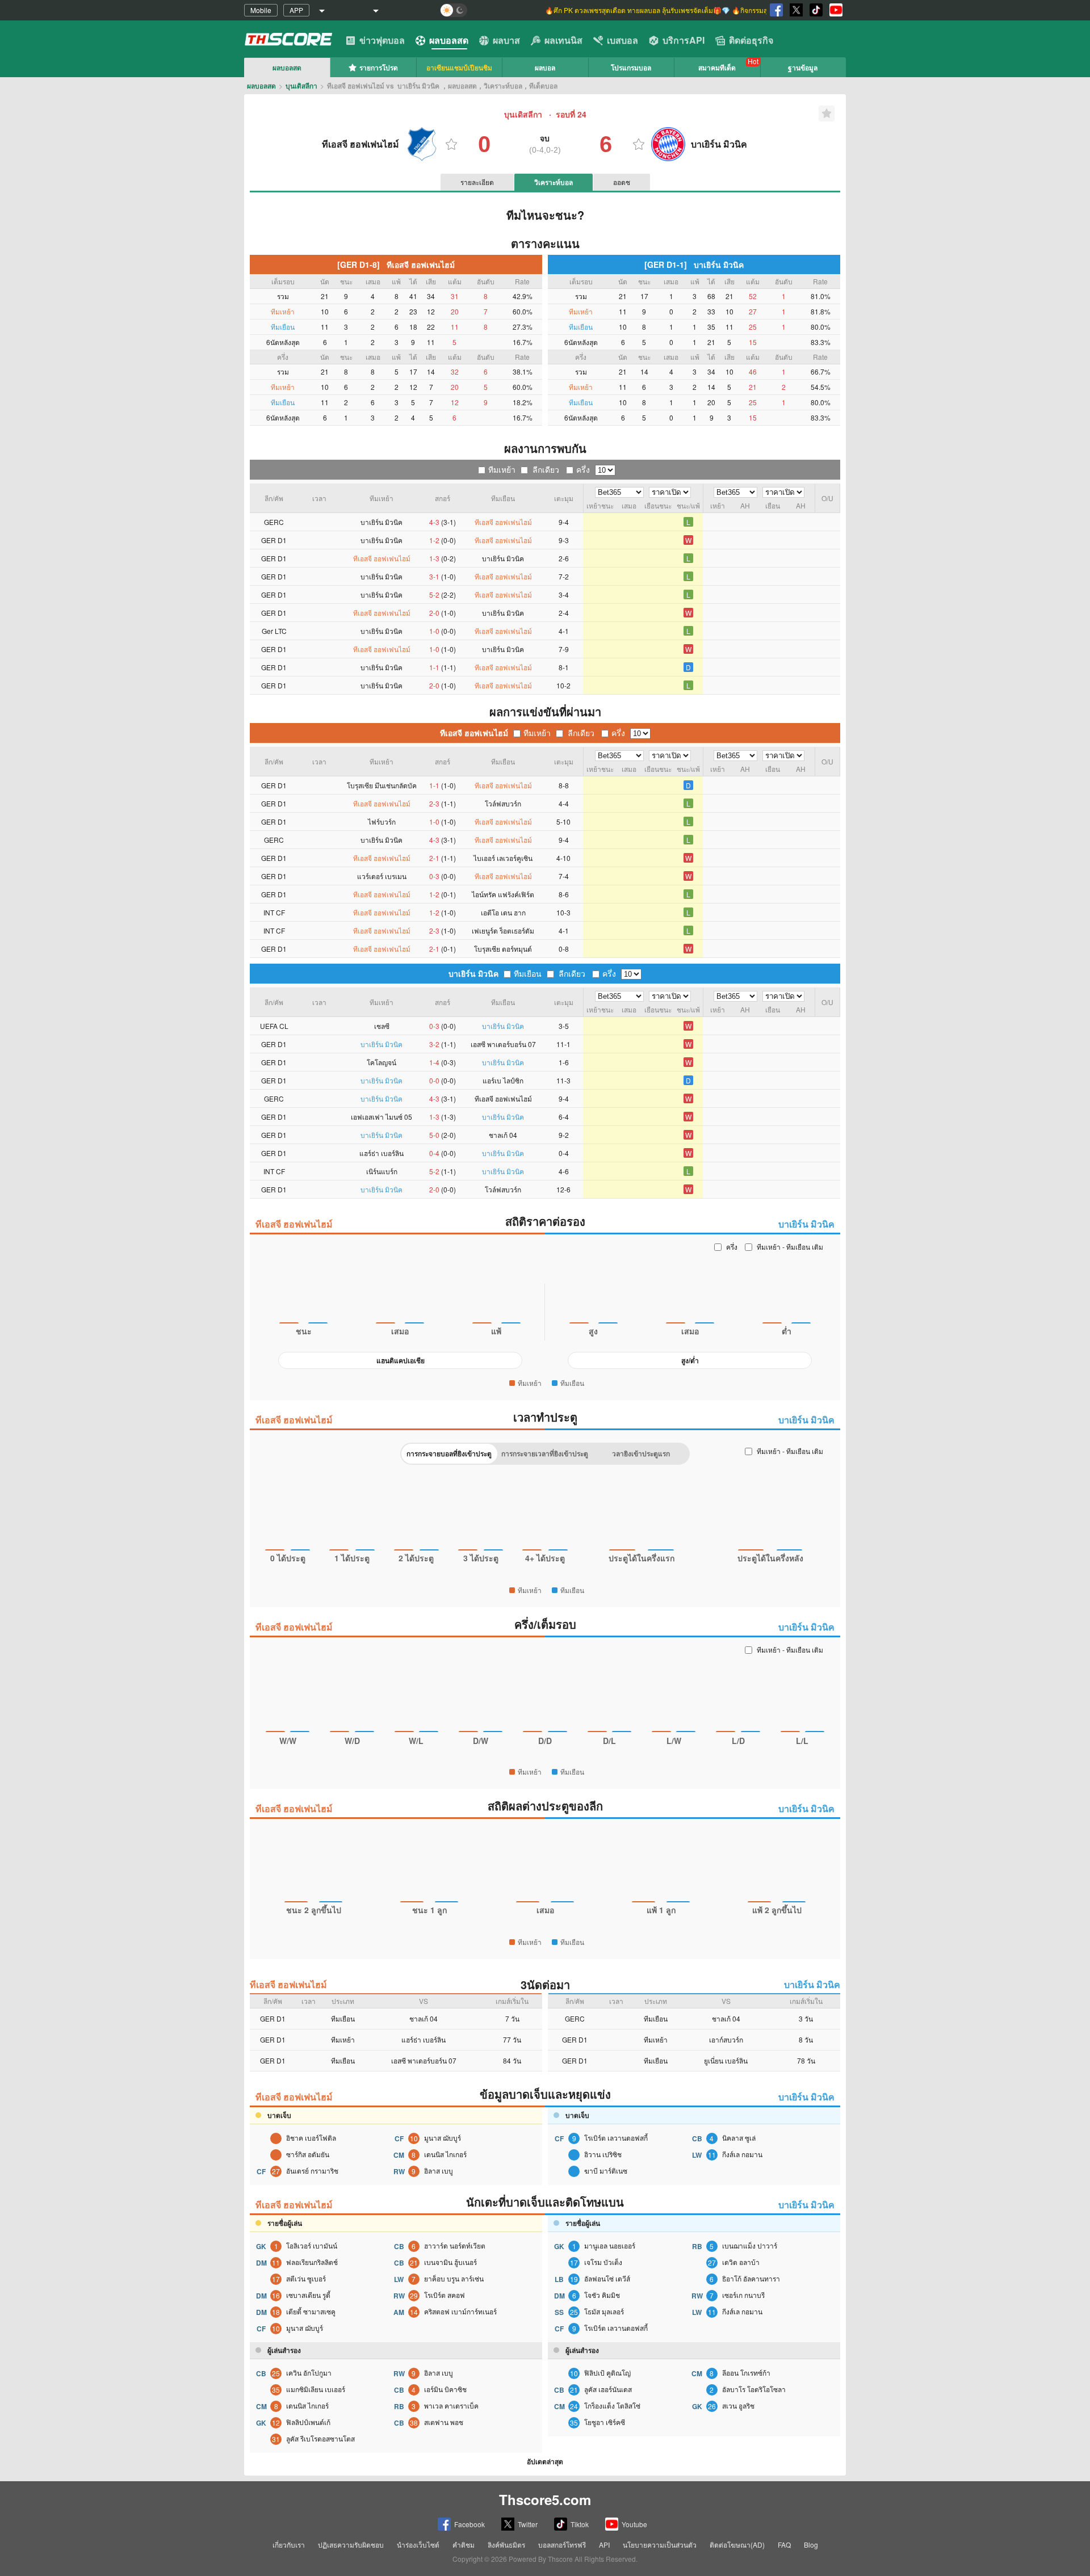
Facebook (469, 2524)
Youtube (634, 2524)
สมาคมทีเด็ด (717, 68)
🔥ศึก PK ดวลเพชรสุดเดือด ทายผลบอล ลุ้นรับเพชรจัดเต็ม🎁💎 (638, 10)
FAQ (784, 2545)
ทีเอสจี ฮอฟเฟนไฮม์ (474, 733)
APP (296, 10)
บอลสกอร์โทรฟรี (562, 2545)
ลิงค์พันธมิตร (506, 2545)
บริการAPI (684, 40)
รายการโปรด (379, 68)
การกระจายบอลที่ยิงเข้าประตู (449, 1453)
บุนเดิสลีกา (301, 86)
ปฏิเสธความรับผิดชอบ (351, 2545)
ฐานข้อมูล (803, 68)
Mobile (261, 10)
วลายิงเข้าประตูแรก (641, 1453)
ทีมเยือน (528, 973)
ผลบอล (545, 68)
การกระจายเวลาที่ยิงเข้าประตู (545, 1453)
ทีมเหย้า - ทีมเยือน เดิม (790, 1247)
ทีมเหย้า (502, 469)
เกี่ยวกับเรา (289, 2545)
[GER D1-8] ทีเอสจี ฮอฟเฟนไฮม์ (396, 264)
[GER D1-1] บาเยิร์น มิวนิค (694, 264)
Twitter (528, 2524)
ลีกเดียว (546, 469)
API (604, 2545)
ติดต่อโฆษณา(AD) (737, 2545)
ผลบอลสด (449, 40)
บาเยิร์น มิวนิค (473, 973)
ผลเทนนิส (563, 40)
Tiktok (580, 2524)
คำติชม (464, 2545)
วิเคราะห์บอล (554, 182)
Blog (811, 2545)
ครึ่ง (583, 469)
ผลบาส (506, 40)
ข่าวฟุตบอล (382, 40)
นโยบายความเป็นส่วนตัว (660, 2545)
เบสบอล (622, 40)
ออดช (622, 182)
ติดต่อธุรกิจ (751, 40)
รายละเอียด (477, 182)
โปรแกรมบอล (631, 68)
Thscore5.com (545, 2499)
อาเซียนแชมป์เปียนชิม (459, 68)
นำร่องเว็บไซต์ (418, 2545)
